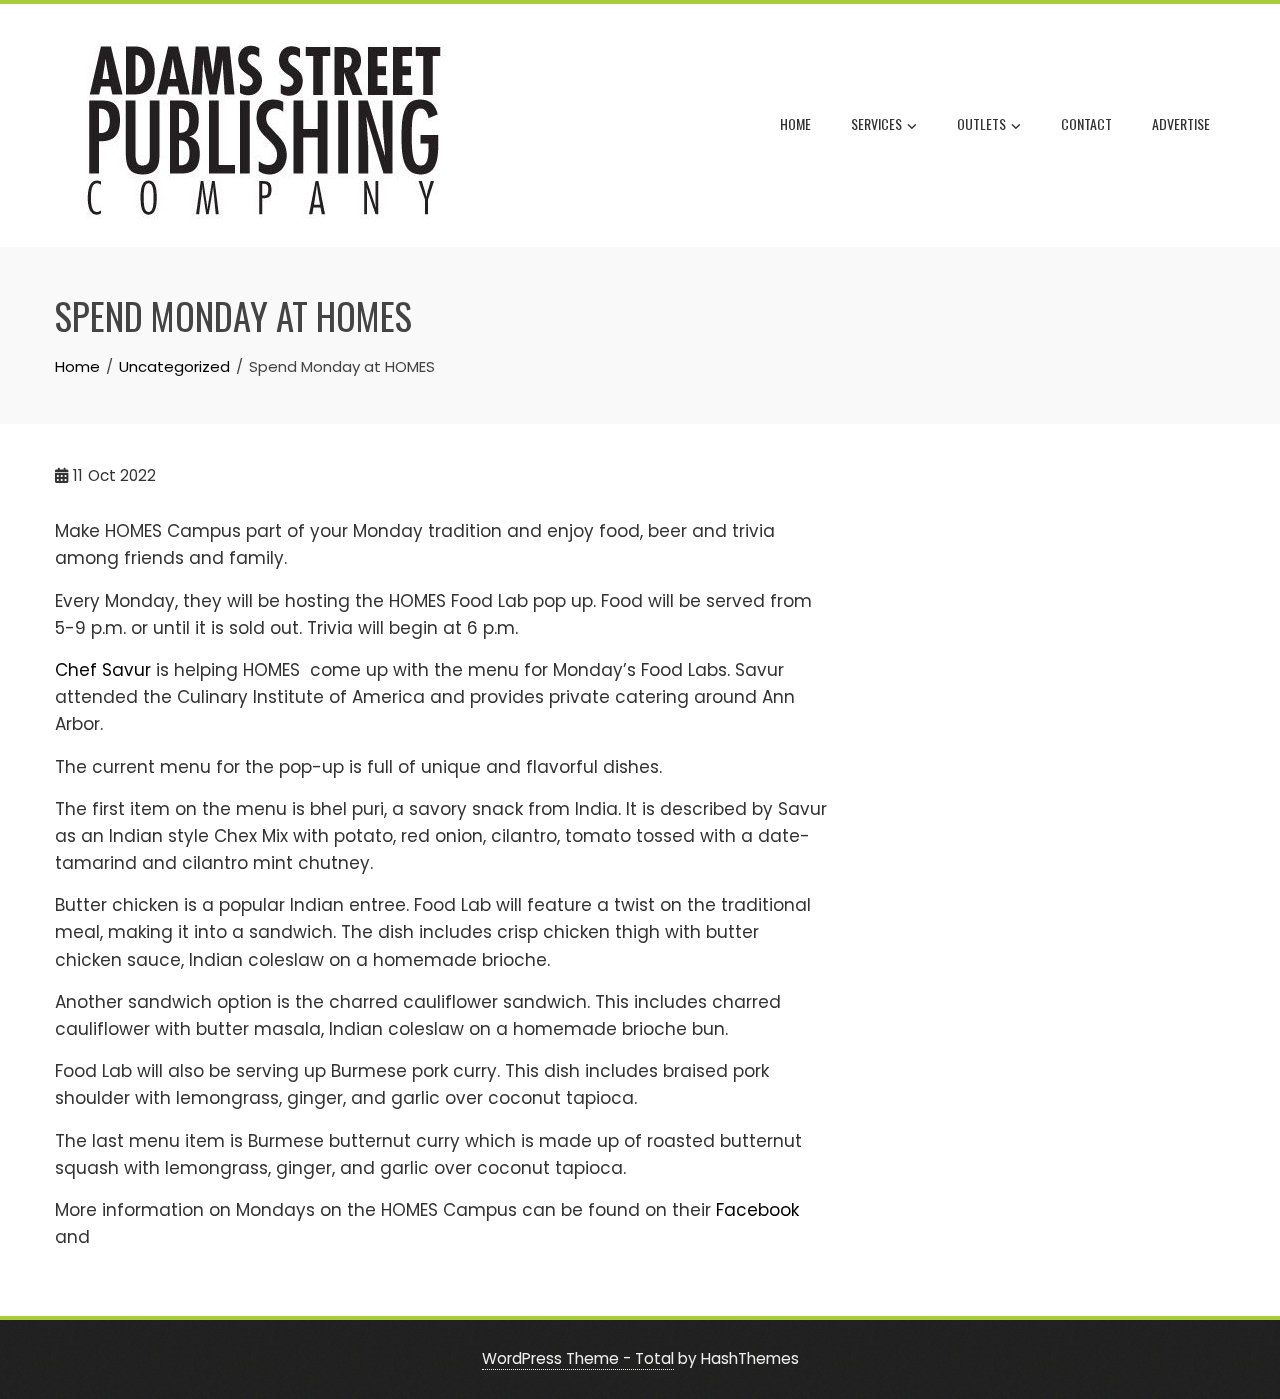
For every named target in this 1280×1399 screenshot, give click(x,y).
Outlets (981, 123)
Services (876, 123)
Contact (1086, 123)
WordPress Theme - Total (578, 1358)
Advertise (1181, 123)
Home (795, 123)
